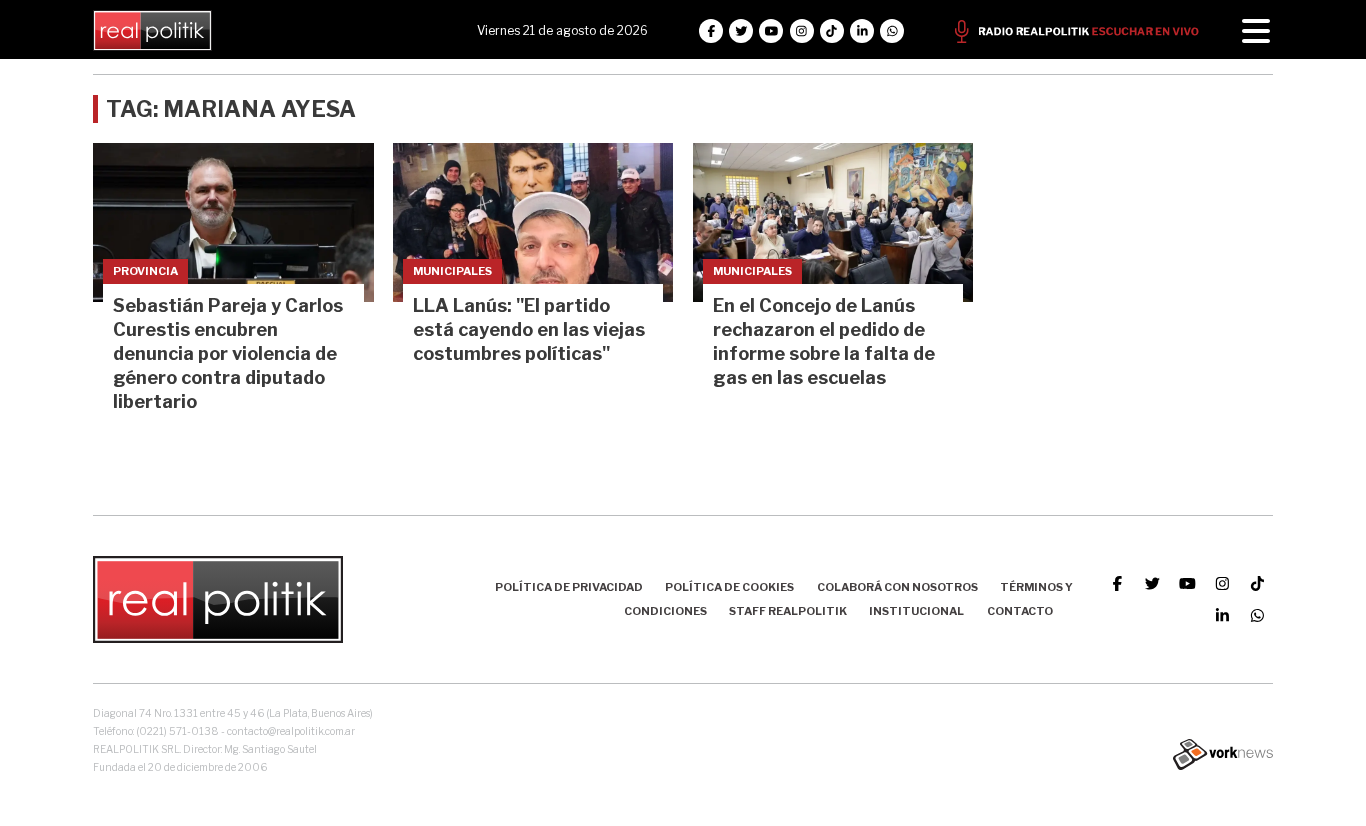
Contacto (1020, 611)
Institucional (916, 611)
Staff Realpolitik (788, 611)
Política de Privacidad (569, 587)
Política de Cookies (729, 587)
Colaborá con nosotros (897, 587)
